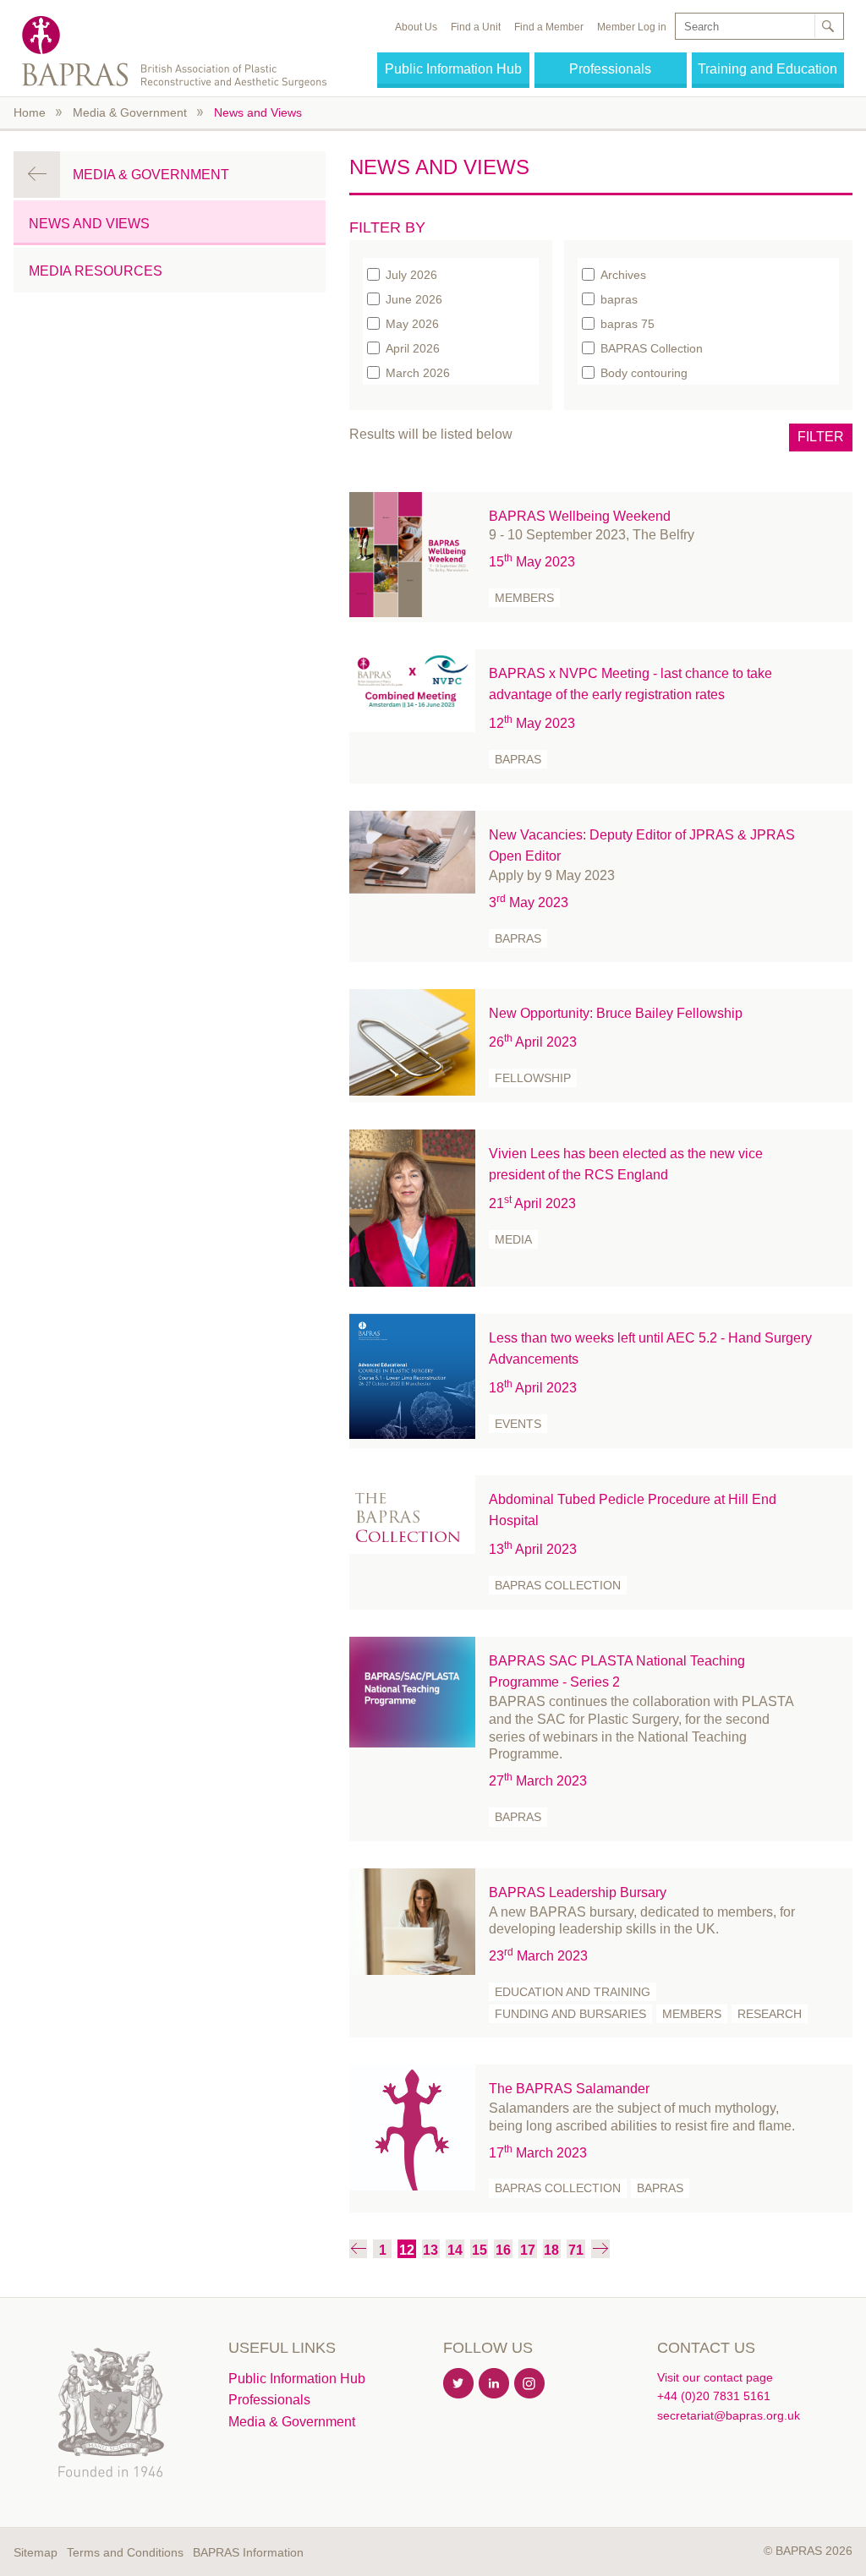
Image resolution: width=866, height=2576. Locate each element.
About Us (416, 27)
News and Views (258, 112)
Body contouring (644, 372)
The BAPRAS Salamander (569, 2089)
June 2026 (414, 298)
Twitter (459, 2384)
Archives (623, 274)
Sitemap (36, 2552)
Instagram (530, 2384)
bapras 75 (628, 323)
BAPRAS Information (248, 2552)
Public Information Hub (453, 69)
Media (513, 1239)
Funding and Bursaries (570, 2014)
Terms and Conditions (125, 2552)
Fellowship (533, 1078)
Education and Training (573, 1992)
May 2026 (412, 323)
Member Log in (632, 27)
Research (770, 2014)
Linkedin (495, 2384)
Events (518, 1424)
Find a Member (549, 27)
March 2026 (418, 372)
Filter (821, 437)
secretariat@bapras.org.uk (729, 2415)
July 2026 (411, 274)
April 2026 (413, 347)
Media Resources (96, 271)
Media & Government (130, 112)
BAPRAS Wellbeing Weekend (580, 516)
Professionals (610, 69)
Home (30, 112)
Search (828, 26)
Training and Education (767, 69)
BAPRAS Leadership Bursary (578, 1892)
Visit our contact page (715, 2377)
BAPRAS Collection (652, 347)
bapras (619, 298)
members (524, 598)
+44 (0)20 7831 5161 (714, 2396)
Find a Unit (476, 27)
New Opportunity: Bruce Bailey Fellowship (616, 1013)
